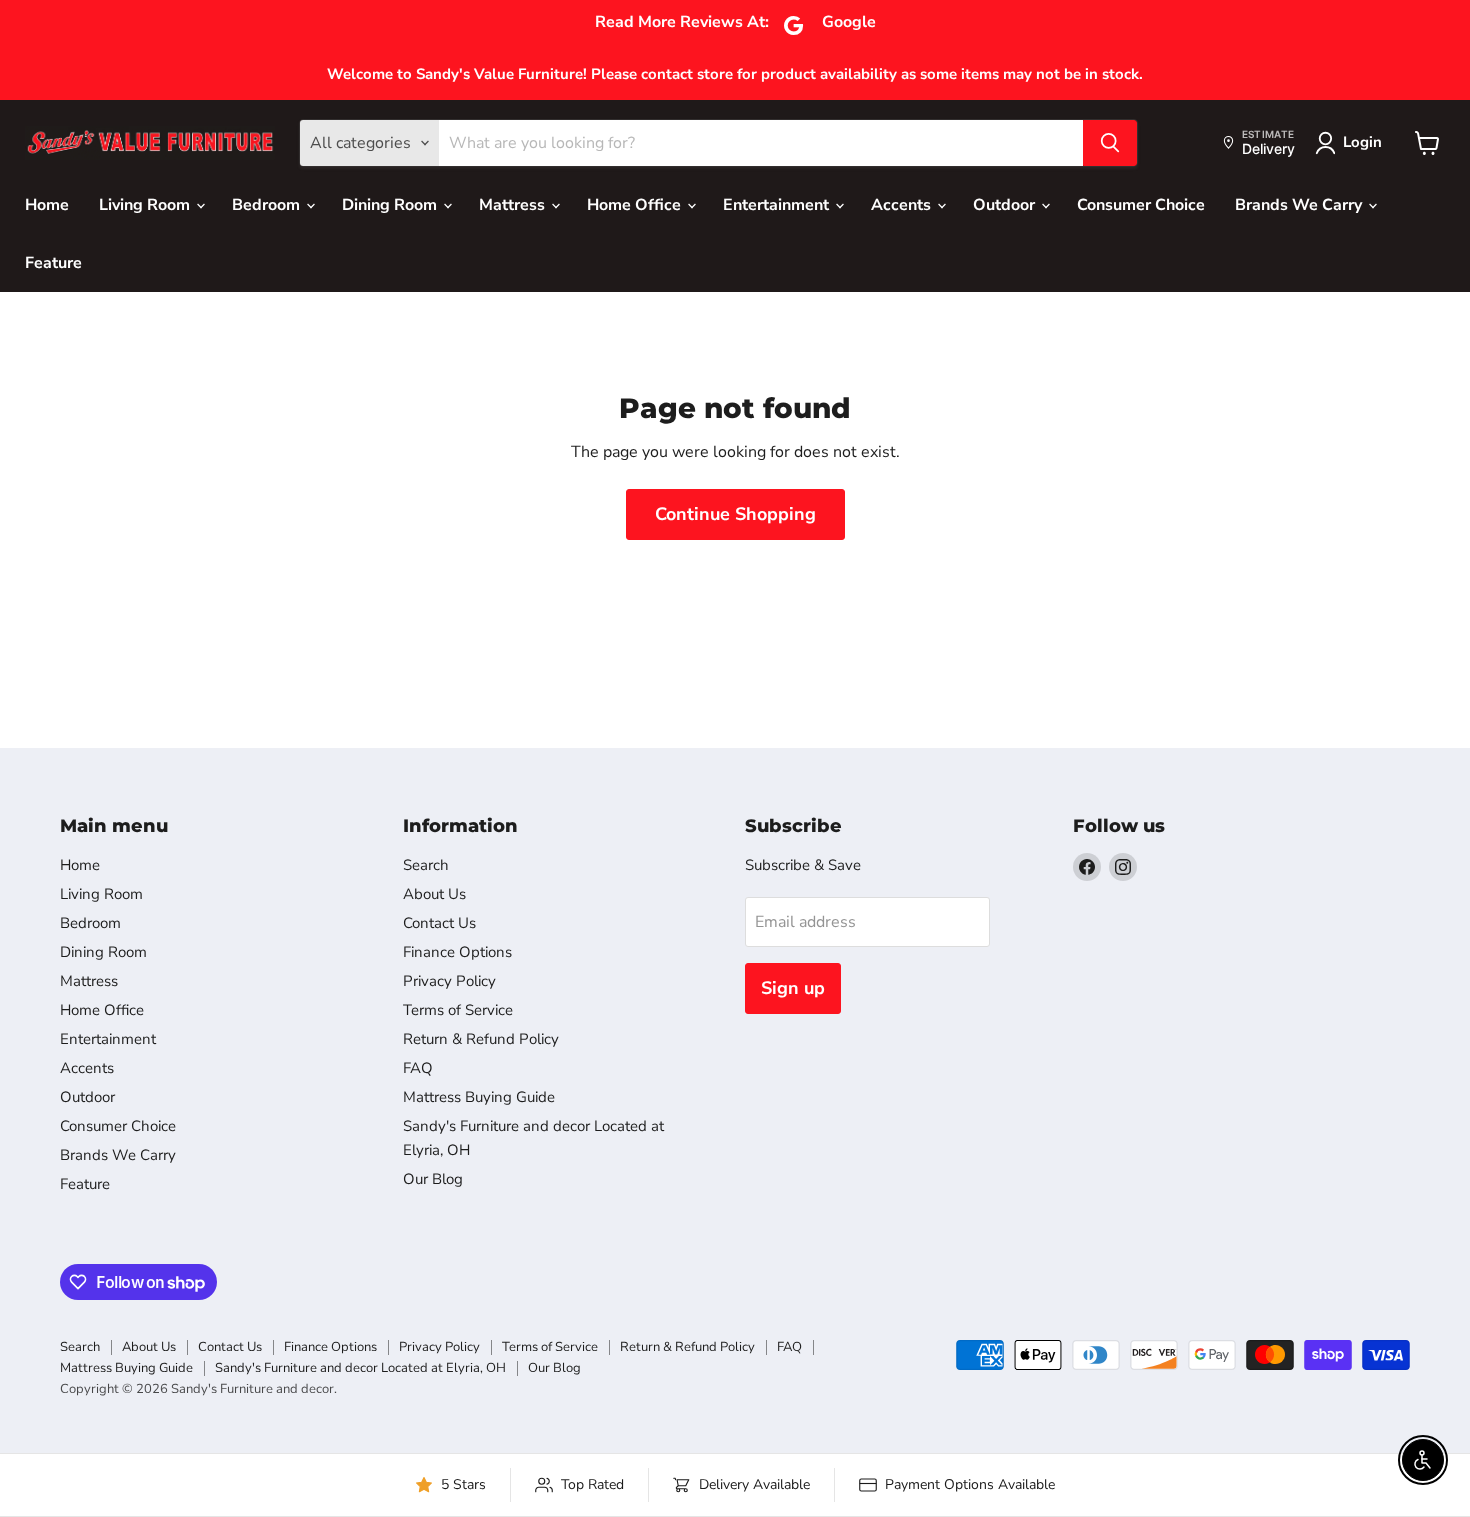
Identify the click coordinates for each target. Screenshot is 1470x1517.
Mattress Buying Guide (479, 1097)
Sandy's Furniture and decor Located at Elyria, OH (360, 1368)
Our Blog (433, 1179)
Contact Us (439, 923)
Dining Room (391, 205)
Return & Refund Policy (481, 1039)
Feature (53, 263)
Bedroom (268, 205)
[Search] (1110, 143)
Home (47, 205)
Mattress (514, 205)
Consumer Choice (1141, 205)
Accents (903, 205)
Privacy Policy (449, 981)
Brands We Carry (1300, 205)
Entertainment (778, 205)
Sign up (793, 988)
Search (426, 865)
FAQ (418, 1068)
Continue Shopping (735, 514)
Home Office (636, 205)
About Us (434, 894)
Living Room (146, 205)
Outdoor (1006, 205)
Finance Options (457, 952)
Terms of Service (458, 1010)
